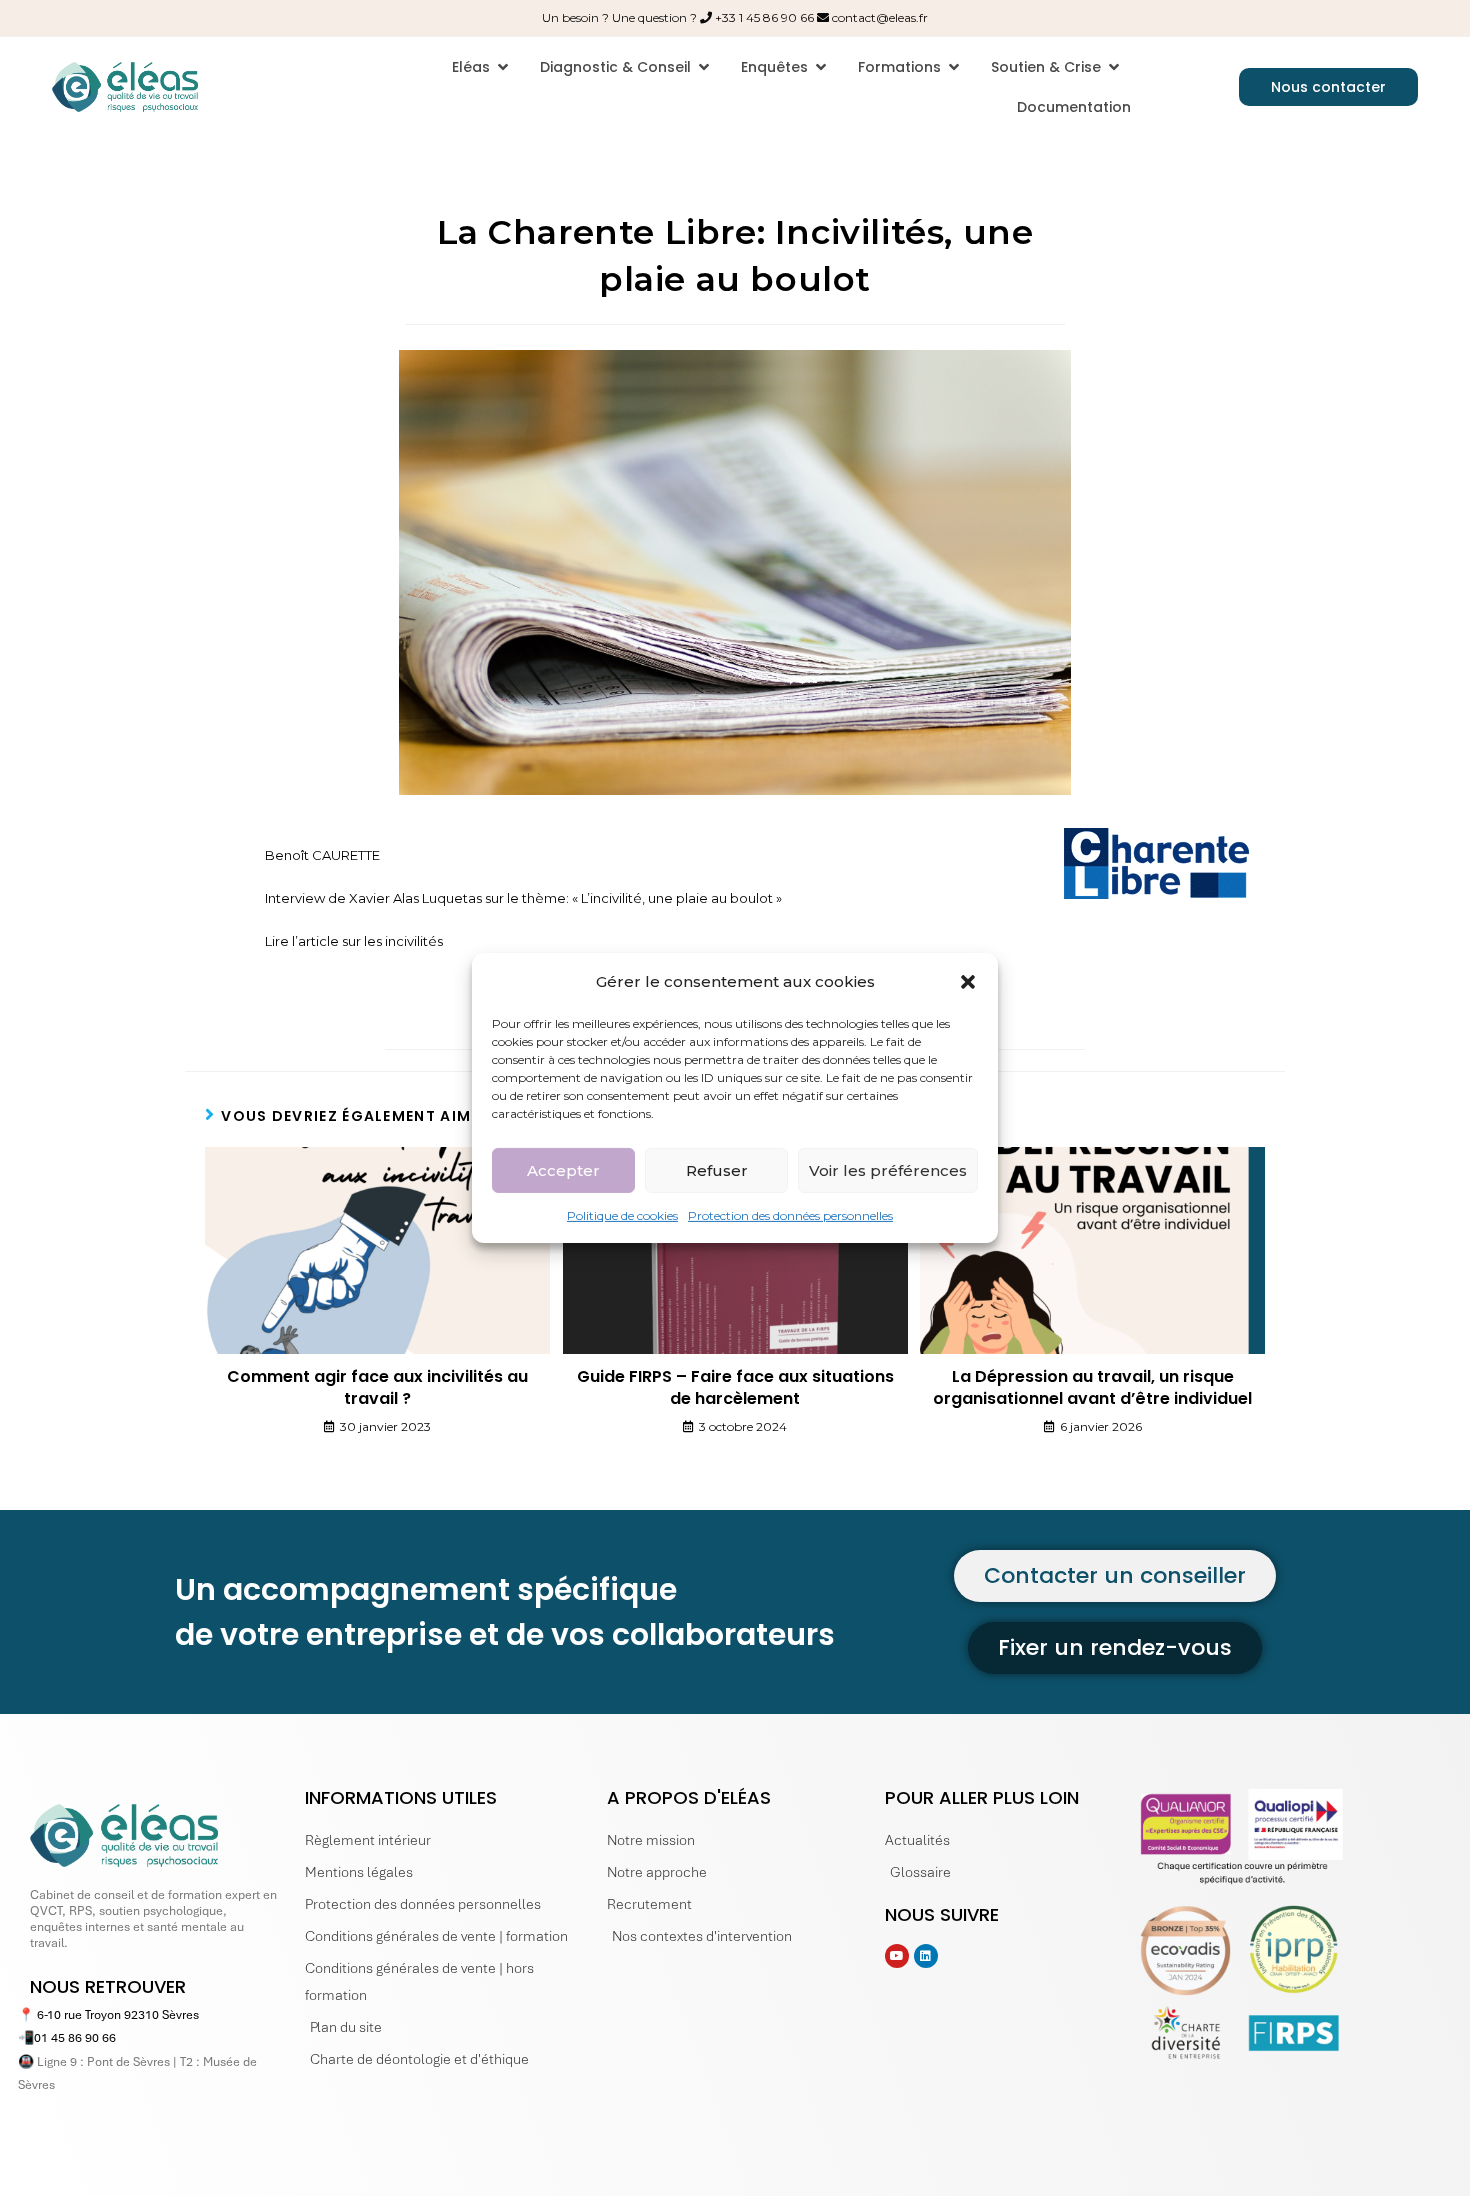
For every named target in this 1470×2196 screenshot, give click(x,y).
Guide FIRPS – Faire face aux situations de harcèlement (735, 1388)
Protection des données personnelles (790, 1215)
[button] (968, 981)
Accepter (563, 1169)
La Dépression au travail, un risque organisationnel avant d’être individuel (1092, 1388)
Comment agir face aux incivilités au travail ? (377, 1388)
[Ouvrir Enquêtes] (821, 67)
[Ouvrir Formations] (954, 67)
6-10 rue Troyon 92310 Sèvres (118, 2015)
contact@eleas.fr (880, 17)
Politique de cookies (622, 1215)
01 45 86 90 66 (75, 2038)
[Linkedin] (926, 1956)
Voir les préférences (888, 1169)
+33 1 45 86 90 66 (764, 17)
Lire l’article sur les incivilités (354, 941)
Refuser (717, 1169)
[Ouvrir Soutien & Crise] (1114, 67)
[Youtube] (897, 1956)
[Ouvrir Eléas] (503, 67)
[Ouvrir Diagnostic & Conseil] (704, 67)
